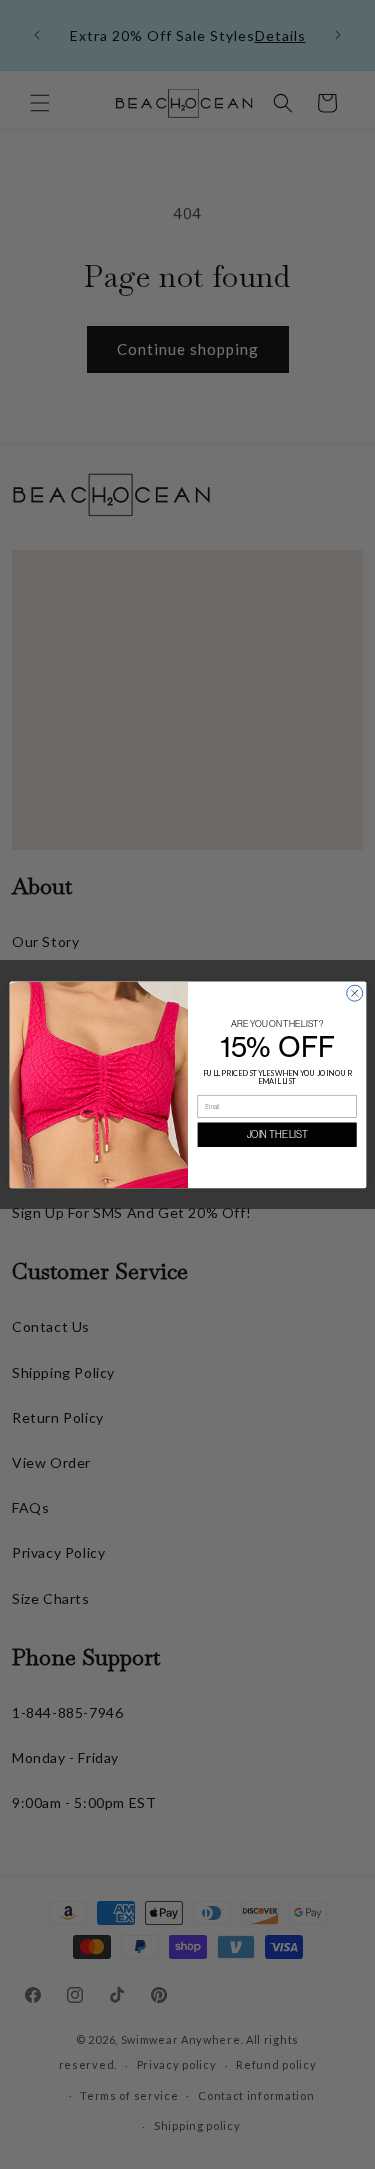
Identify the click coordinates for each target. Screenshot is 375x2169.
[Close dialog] (354, 993)
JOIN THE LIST (276, 1134)
